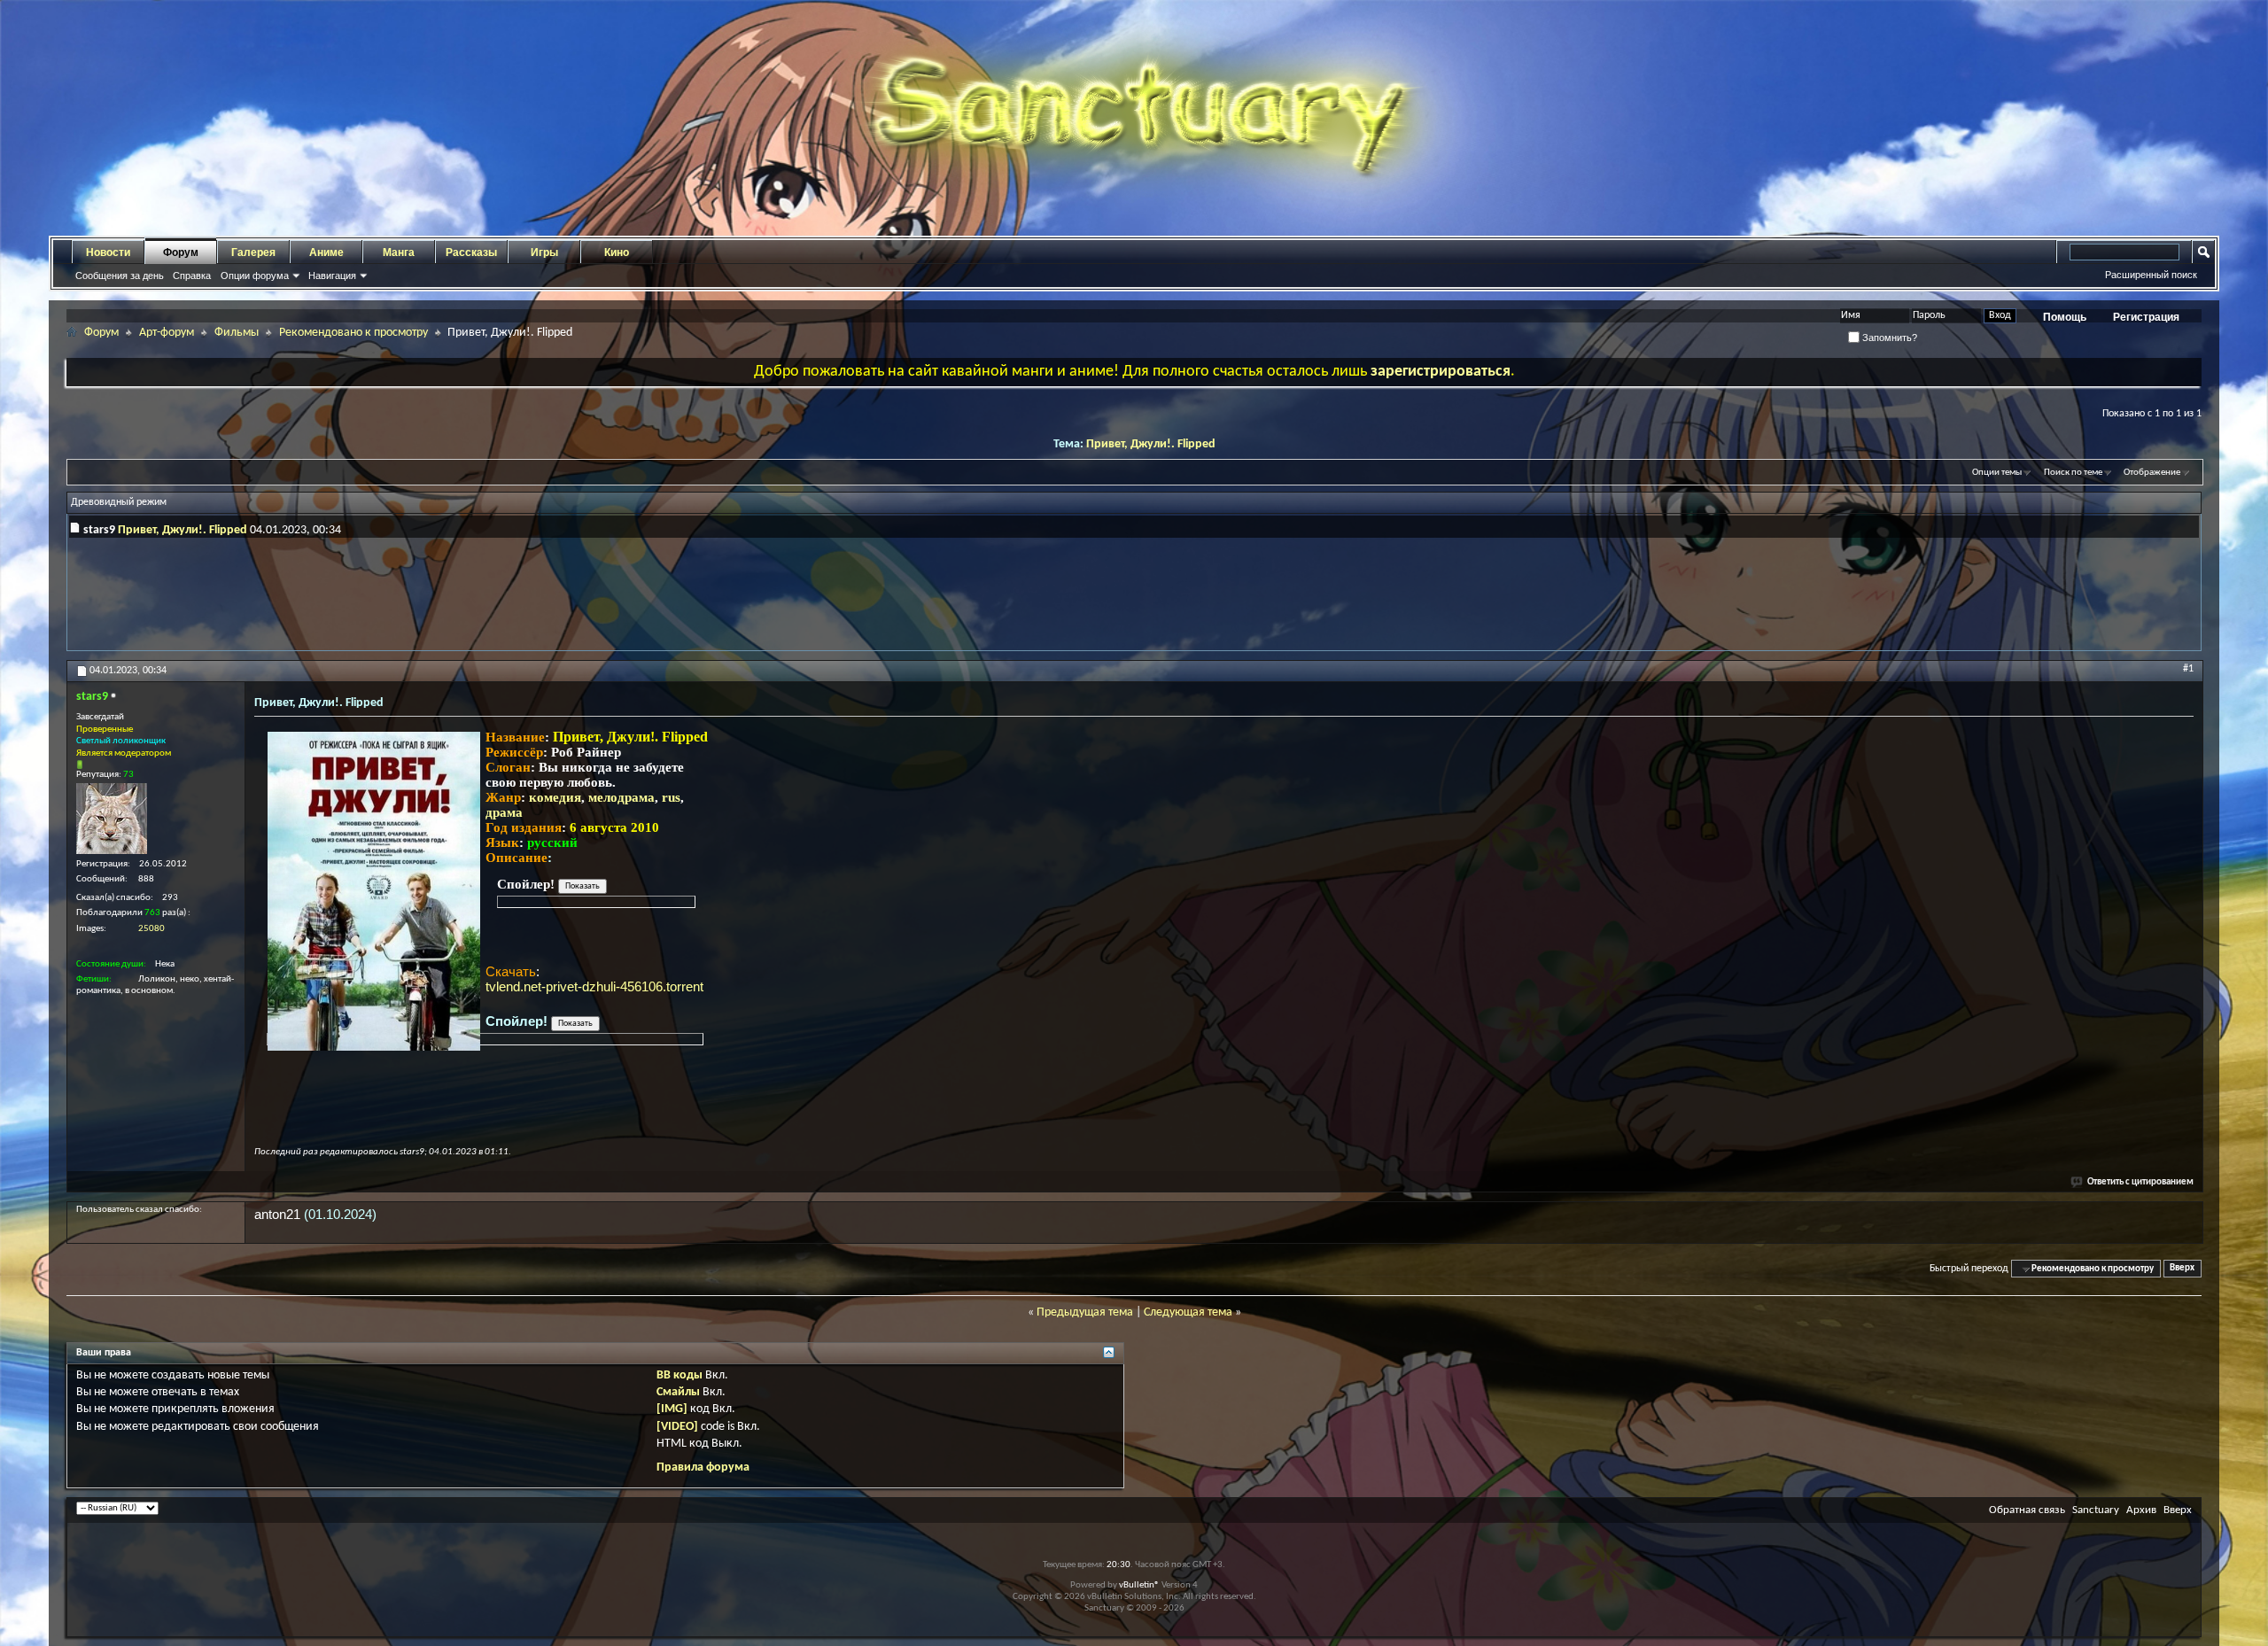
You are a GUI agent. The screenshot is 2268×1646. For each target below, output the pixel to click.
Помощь (2065, 317)
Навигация (332, 276)
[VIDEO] (677, 1427)
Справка (192, 276)
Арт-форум (167, 333)
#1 (2188, 669)
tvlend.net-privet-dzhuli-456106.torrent (594, 986)
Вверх (2182, 1269)
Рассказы (471, 252)
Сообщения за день (120, 276)
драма (504, 812)
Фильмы (237, 333)
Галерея (253, 252)
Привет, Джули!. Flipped (1151, 444)
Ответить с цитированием (2140, 1182)
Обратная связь (2027, 1510)
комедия (555, 797)
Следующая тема (1188, 1312)
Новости (108, 252)
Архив (2141, 1510)
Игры (544, 252)
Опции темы (1997, 473)
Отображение (2152, 473)
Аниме (326, 252)
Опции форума (255, 276)
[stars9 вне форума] (112, 819)
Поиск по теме (2073, 473)
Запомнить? (1888, 338)
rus (671, 797)
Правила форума (703, 1467)
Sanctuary (2096, 1510)
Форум (181, 252)
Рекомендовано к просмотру (353, 333)
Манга (399, 252)
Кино (617, 252)
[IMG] (672, 1409)
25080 (151, 929)
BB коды (680, 1375)
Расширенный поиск (2151, 275)
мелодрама (621, 797)
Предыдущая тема (1085, 1312)
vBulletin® (1139, 1585)
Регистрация (2146, 317)
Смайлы (678, 1392)
